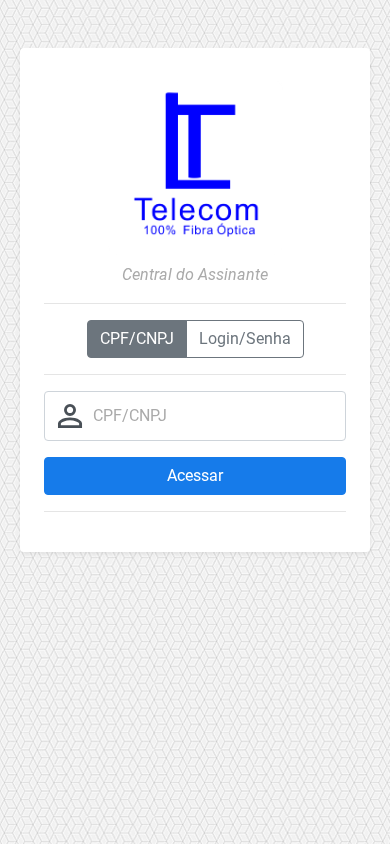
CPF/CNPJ (137, 338)
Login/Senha (245, 338)
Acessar (195, 475)
